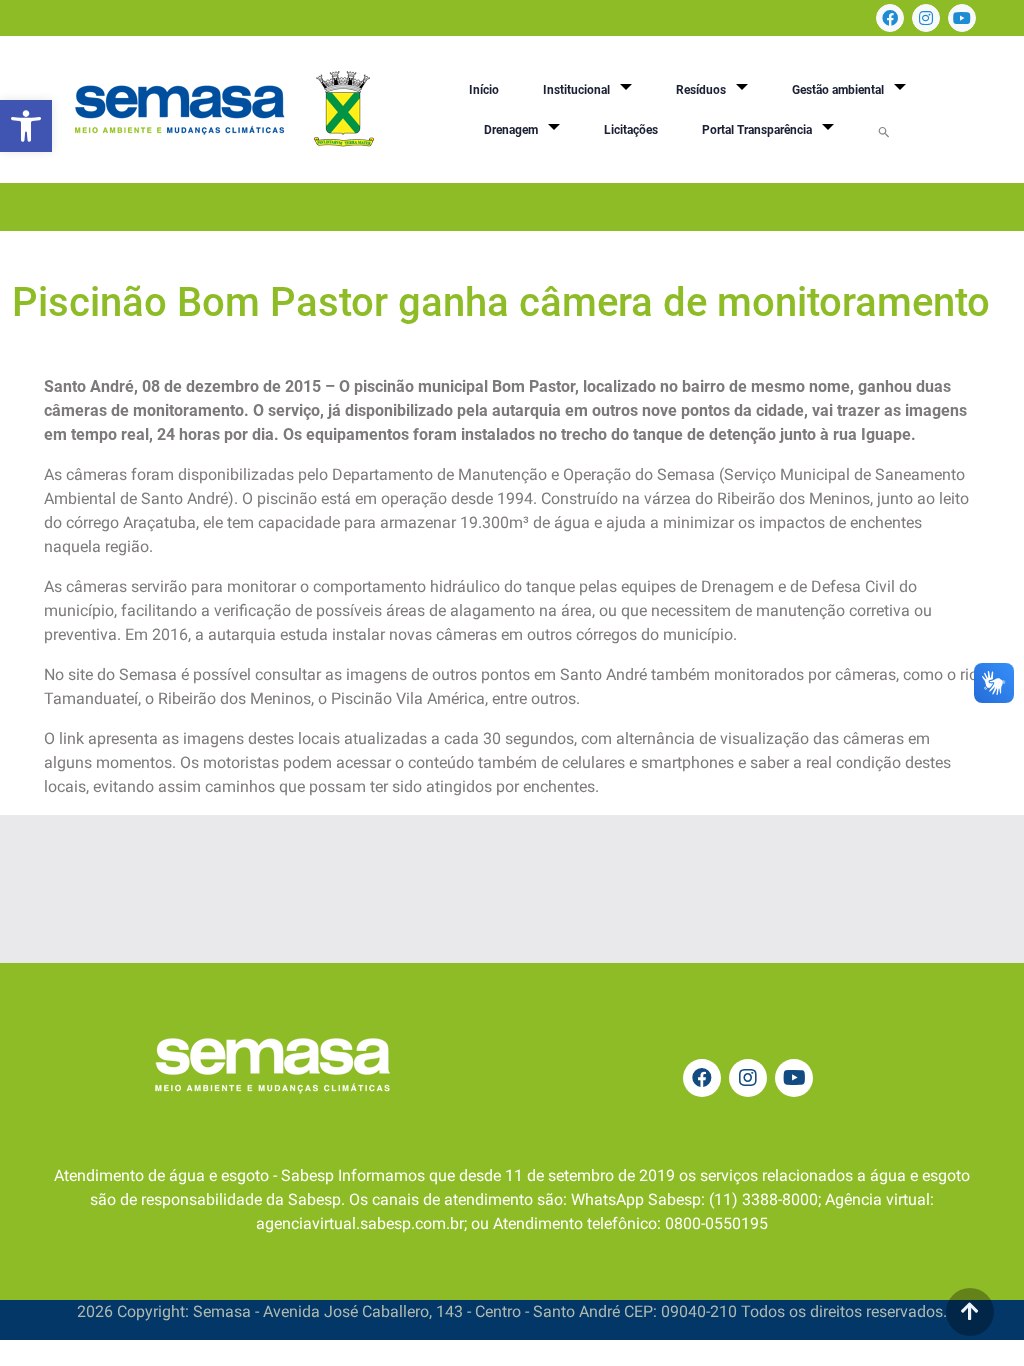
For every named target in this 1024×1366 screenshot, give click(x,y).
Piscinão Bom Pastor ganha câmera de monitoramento (501, 302)
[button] (26, 126)
